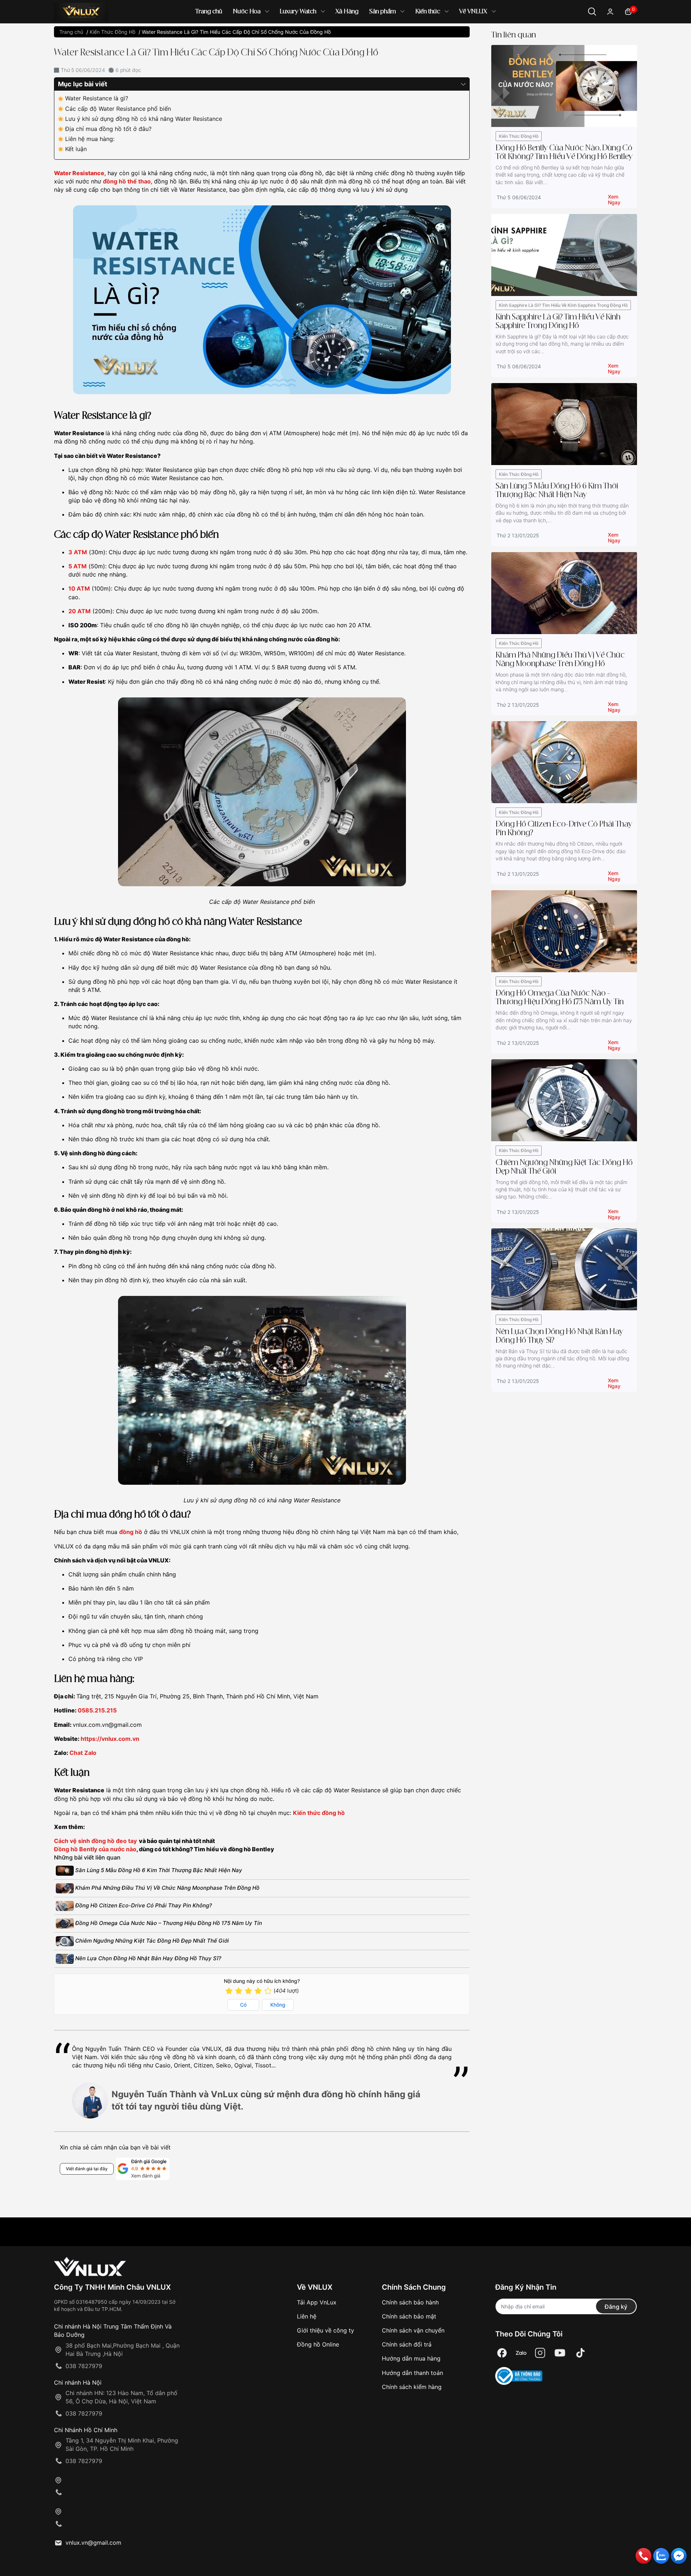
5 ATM (78, 566)
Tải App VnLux (317, 2302)
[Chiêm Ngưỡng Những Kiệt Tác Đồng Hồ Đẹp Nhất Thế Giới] (564, 1100)
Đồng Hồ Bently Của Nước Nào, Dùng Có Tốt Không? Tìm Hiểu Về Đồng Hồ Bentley (564, 153)
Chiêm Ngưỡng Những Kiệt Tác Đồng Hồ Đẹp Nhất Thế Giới (151, 1941)
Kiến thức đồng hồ (319, 1813)
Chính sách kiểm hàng (412, 2387)
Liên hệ (307, 2316)
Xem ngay (614, 198)
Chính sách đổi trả (407, 2344)
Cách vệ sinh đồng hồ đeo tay (95, 1841)
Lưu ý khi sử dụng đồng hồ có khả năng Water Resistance (144, 119)
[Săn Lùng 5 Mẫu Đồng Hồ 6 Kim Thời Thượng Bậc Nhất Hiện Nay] (564, 424)
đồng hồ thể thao (127, 181)
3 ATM (78, 552)
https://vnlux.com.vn (110, 1739)
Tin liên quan (514, 35)
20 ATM (80, 611)
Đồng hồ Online (318, 2344)
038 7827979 (84, 2366)
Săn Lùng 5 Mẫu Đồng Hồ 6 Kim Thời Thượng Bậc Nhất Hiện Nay (158, 1870)
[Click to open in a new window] (502, 2353)
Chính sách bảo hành (410, 2302)
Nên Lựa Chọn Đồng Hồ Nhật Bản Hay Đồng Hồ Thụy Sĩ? (148, 1958)
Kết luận (76, 149)
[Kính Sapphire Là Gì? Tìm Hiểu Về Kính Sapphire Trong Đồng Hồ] (564, 254)
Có (243, 2005)
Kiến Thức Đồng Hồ (519, 136)
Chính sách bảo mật (409, 2316)
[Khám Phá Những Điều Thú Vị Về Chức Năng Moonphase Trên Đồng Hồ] (564, 593)
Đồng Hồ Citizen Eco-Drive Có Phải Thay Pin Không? (143, 1905)
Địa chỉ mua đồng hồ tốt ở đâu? (108, 129)
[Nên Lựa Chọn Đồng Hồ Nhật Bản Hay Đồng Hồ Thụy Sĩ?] (564, 1269)
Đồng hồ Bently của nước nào (95, 1849)
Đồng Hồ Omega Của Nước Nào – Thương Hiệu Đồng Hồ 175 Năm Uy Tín (168, 1923)
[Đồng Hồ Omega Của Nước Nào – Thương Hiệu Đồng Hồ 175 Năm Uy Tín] (564, 931)
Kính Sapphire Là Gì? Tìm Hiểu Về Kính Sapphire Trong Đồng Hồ (563, 305)
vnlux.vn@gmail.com (93, 2543)
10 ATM (79, 588)
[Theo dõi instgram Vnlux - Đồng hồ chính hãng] (540, 2353)
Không (278, 2005)
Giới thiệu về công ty (326, 2330)
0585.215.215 (97, 1710)
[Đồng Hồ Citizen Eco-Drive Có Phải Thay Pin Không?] (564, 762)
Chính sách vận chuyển (413, 2330)
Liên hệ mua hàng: (90, 139)
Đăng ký (616, 2307)
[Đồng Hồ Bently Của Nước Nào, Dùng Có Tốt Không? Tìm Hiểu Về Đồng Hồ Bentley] (564, 85)
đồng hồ (131, 1532)
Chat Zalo (83, 1753)
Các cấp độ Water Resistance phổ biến (118, 109)
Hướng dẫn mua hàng (411, 2358)
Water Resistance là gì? (97, 98)
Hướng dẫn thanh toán (412, 2373)
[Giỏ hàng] (628, 11)
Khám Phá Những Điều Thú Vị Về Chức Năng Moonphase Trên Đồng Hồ (167, 1888)
